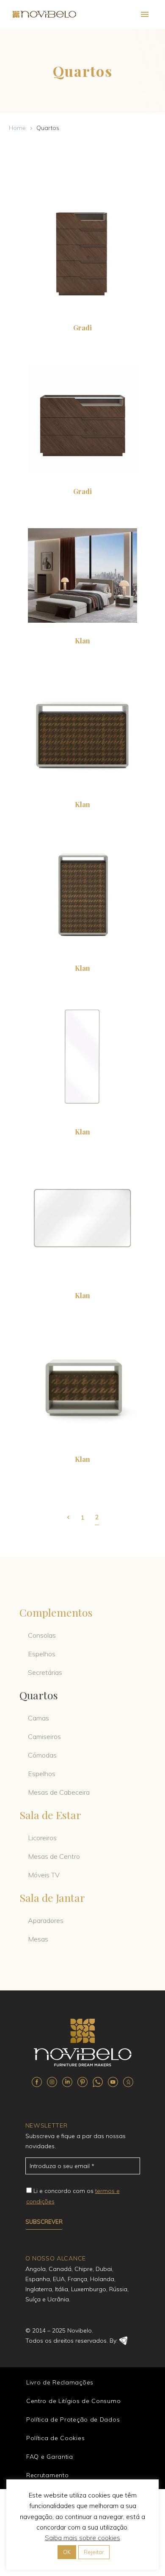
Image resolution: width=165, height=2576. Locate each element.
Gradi (82, 328)
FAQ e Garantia (50, 2457)
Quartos (39, 1695)
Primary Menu (145, 14)
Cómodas (42, 1755)
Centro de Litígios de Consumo (73, 2401)
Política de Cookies (55, 2438)
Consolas (42, 1635)
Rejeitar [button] (94, 2552)
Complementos (56, 1612)
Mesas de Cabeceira (59, 1792)
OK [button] (67, 2552)
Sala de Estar (50, 1815)
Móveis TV (44, 1875)
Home (17, 128)
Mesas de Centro (54, 1856)
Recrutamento (47, 2475)
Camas (38, 1718)
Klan (82, 641)
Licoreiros (42, 1838)
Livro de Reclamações (60, 2382)
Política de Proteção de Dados (73, 2419)
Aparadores (46, 1920)
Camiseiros (44, 1736)
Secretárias (45, 1672)
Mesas (38, 1939)
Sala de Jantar (52, 1897)
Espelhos (42, 1654)
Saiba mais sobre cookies (82, 2538)
